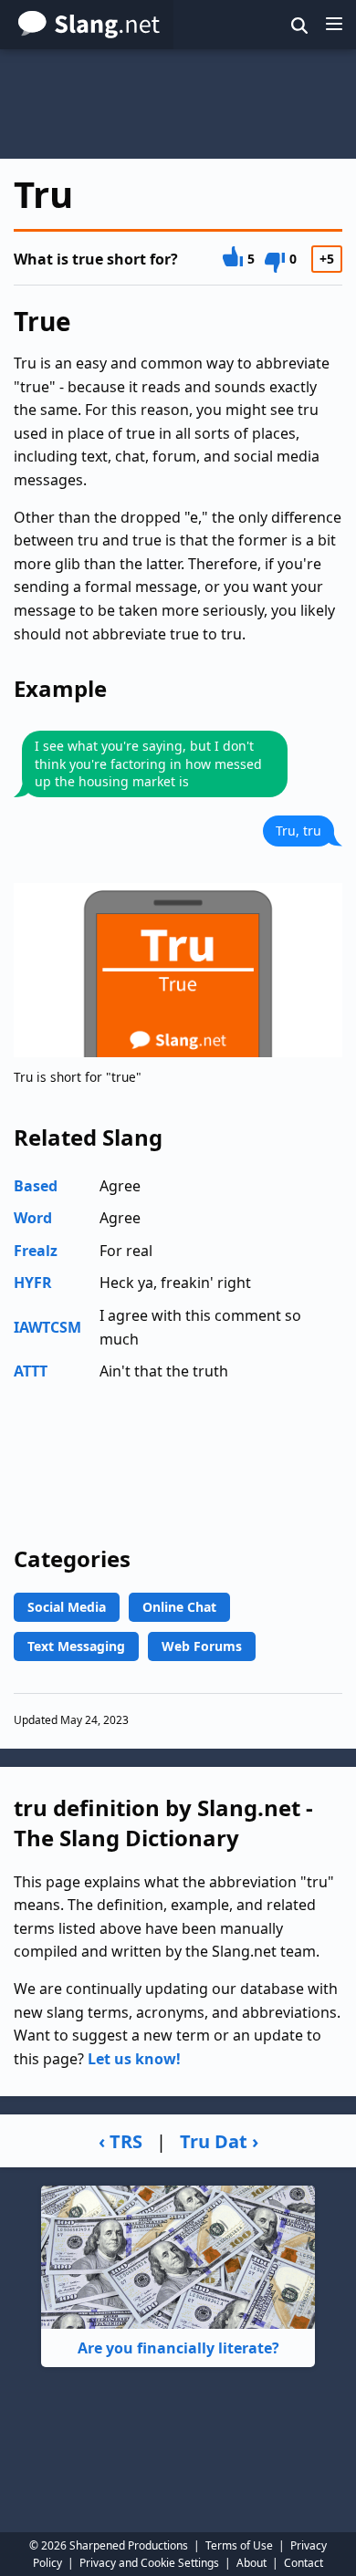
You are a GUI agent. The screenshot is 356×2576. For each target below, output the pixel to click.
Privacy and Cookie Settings (149, 2563)
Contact (304, 2563)
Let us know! (134, 2059)
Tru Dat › (219, 2141)
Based (36, 1186)
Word (33, 1218)
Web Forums (202, 1646)
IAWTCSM (47, 1327)
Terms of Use (239, 2545)
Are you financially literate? (178, 2348)
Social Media (67, 1607)
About (251, 2563)
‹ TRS (120, 2141)
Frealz (36, 1251)
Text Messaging (76, 1646)
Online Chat (179, 1607)
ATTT (31, 1371)
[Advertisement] (178, 104)
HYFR (33, 1283)
